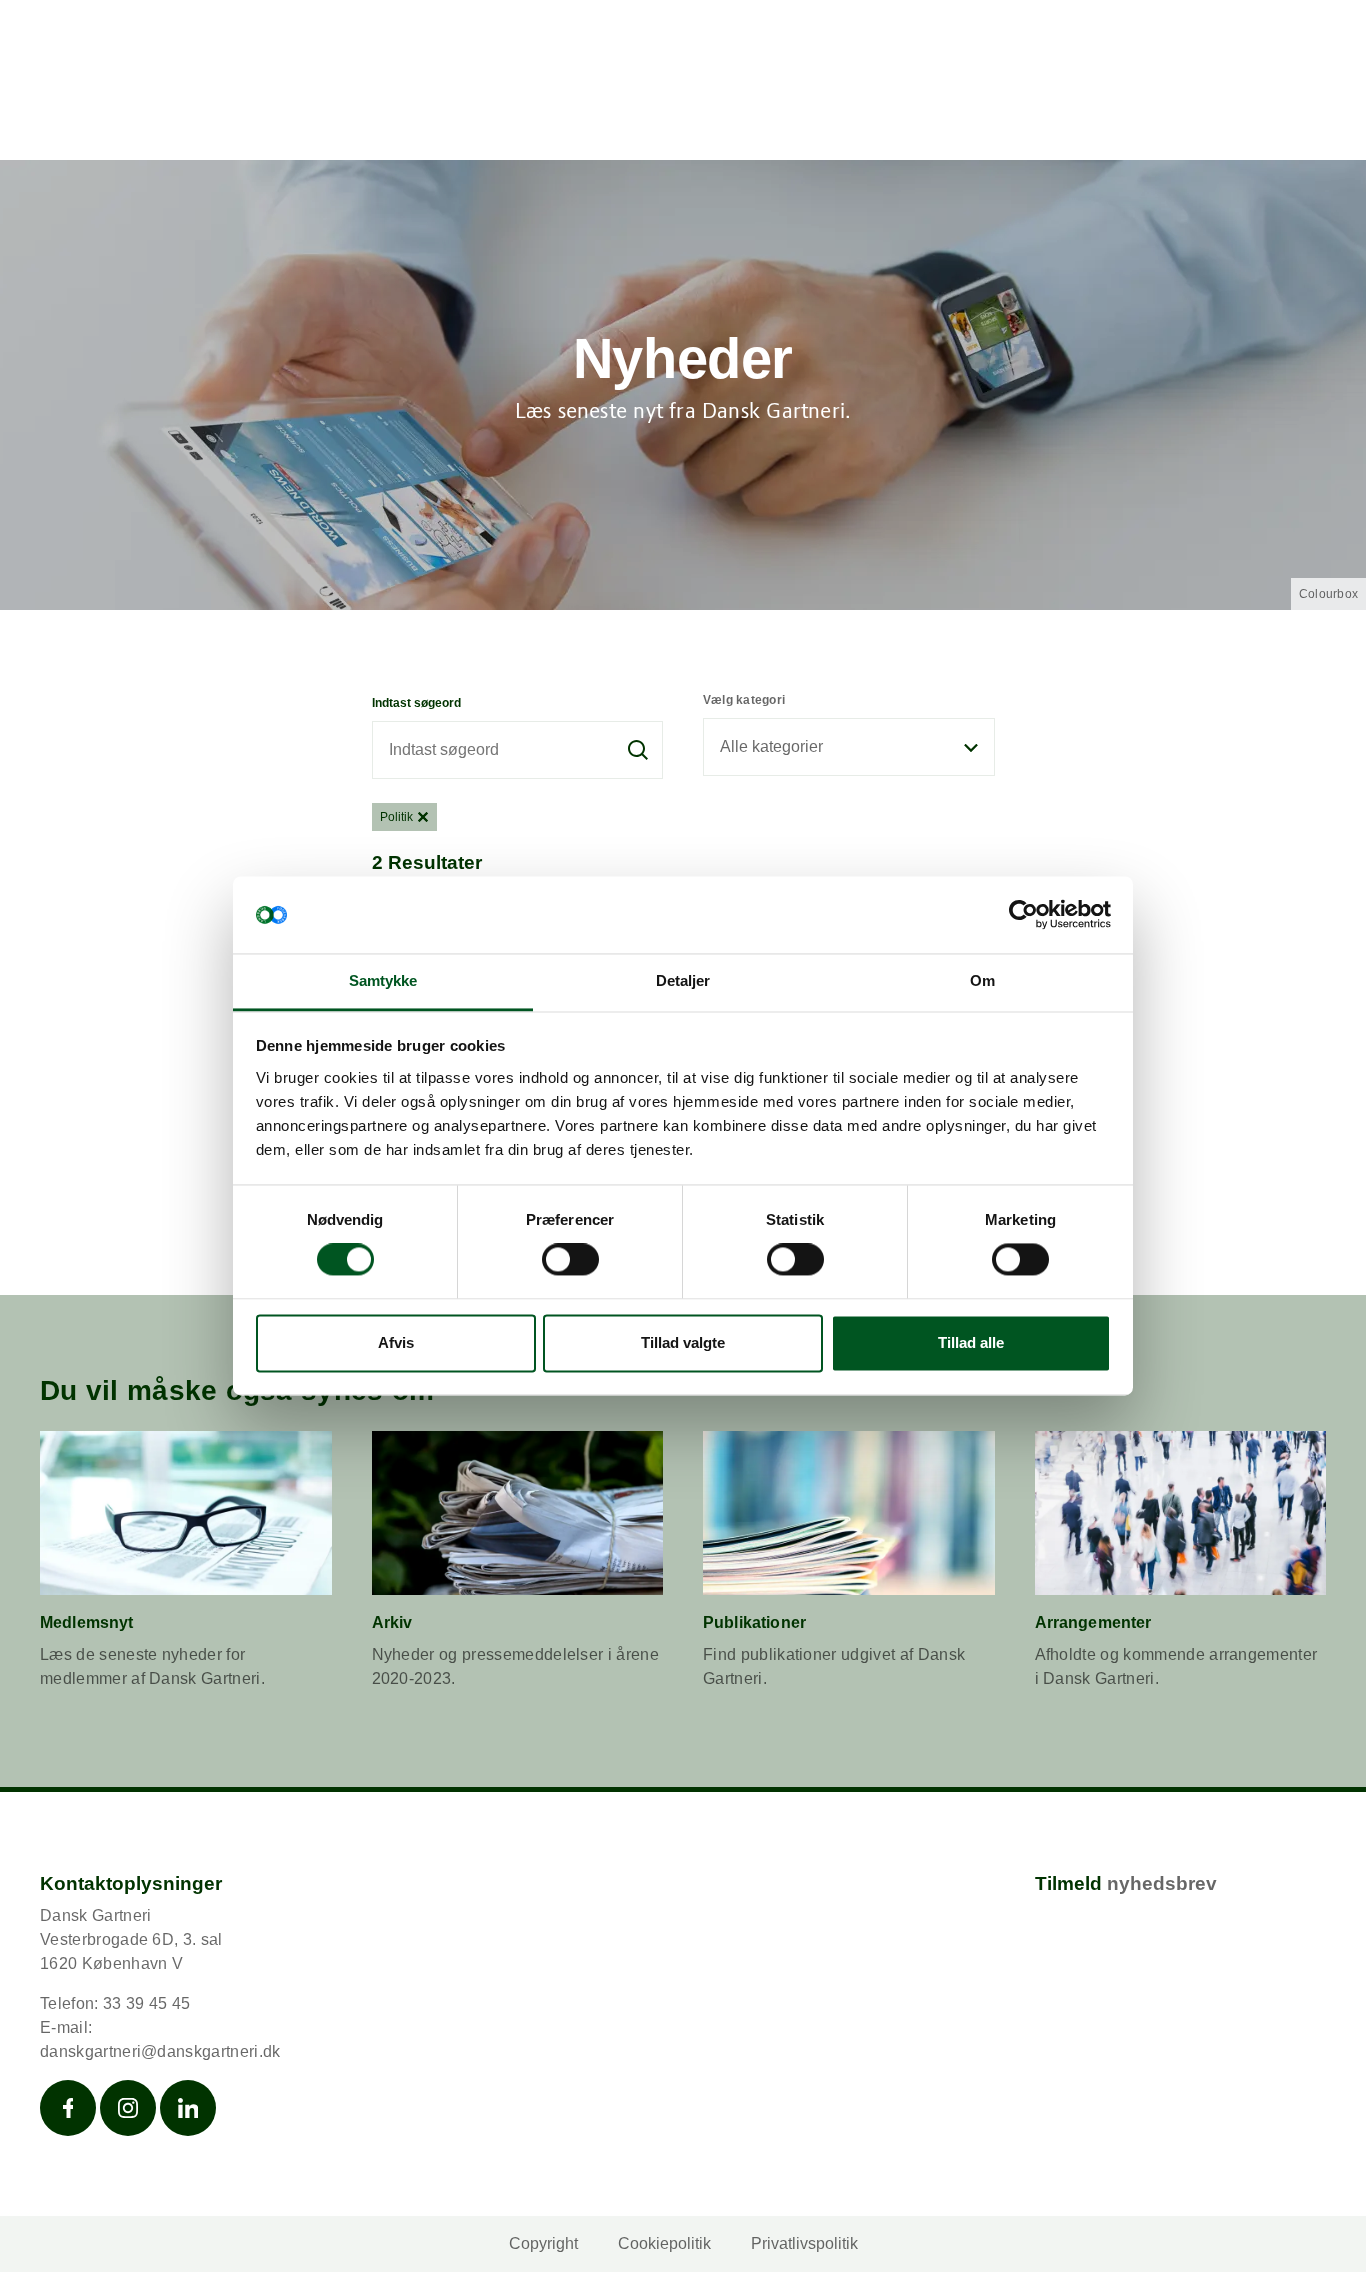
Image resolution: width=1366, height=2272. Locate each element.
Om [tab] (982, 980)
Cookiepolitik (664, 2243)
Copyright (543, 2243)
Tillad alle (971, 1342)
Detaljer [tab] (683, 980)
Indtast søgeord (416, 703)
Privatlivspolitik (804, 2243)
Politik (396, 817)
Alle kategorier (771, 746)
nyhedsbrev (1162, 1883)
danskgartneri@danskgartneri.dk (160, 2051)
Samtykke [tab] (383, 980)
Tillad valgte (683, 1342)
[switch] (570, 1260)
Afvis (396, 1342)
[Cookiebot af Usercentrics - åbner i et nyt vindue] (1023, 915)
